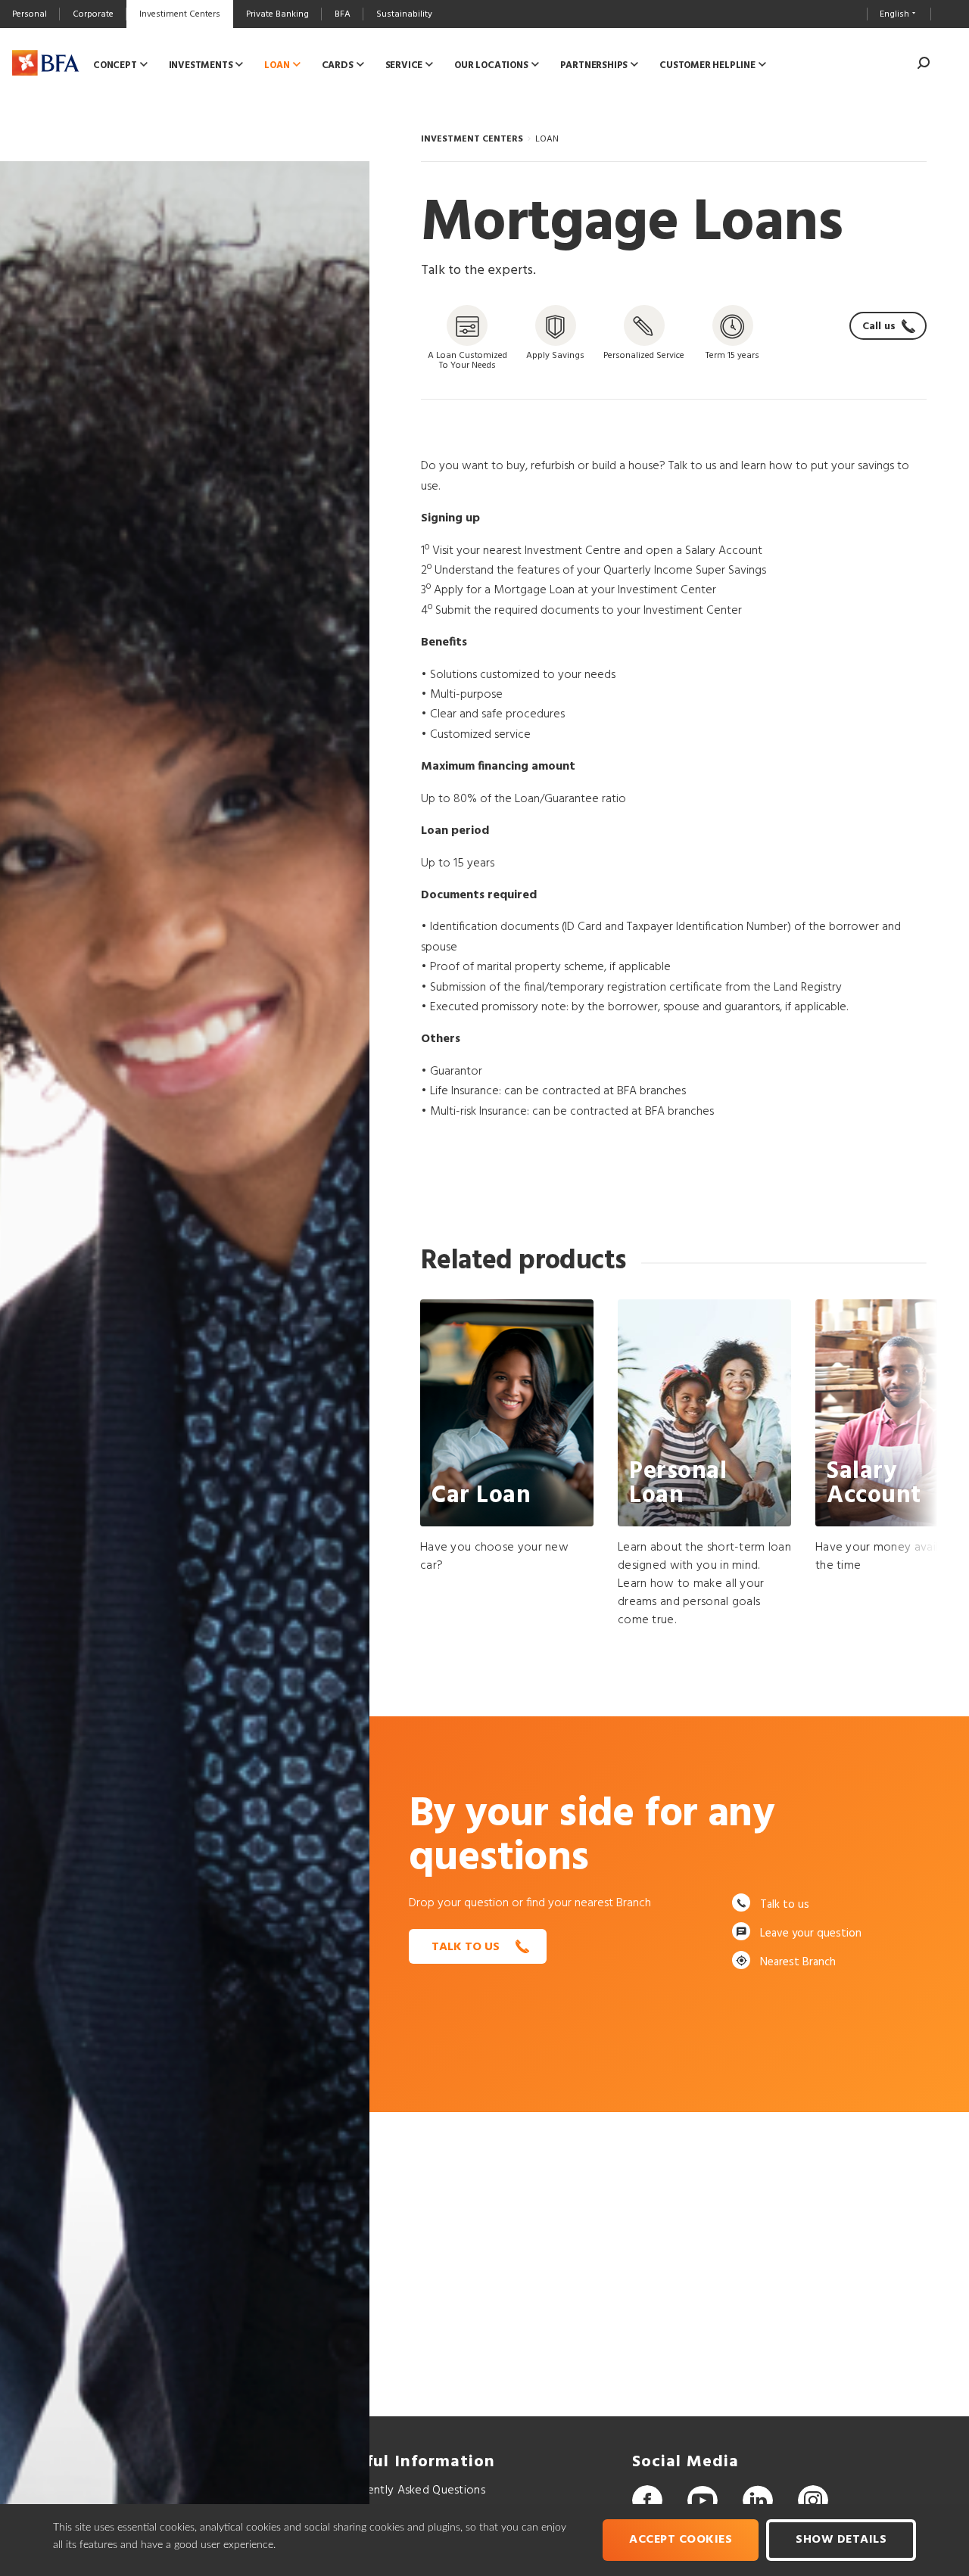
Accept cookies (681, 2540)
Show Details (841, 2540)
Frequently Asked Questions (411, 2490)
